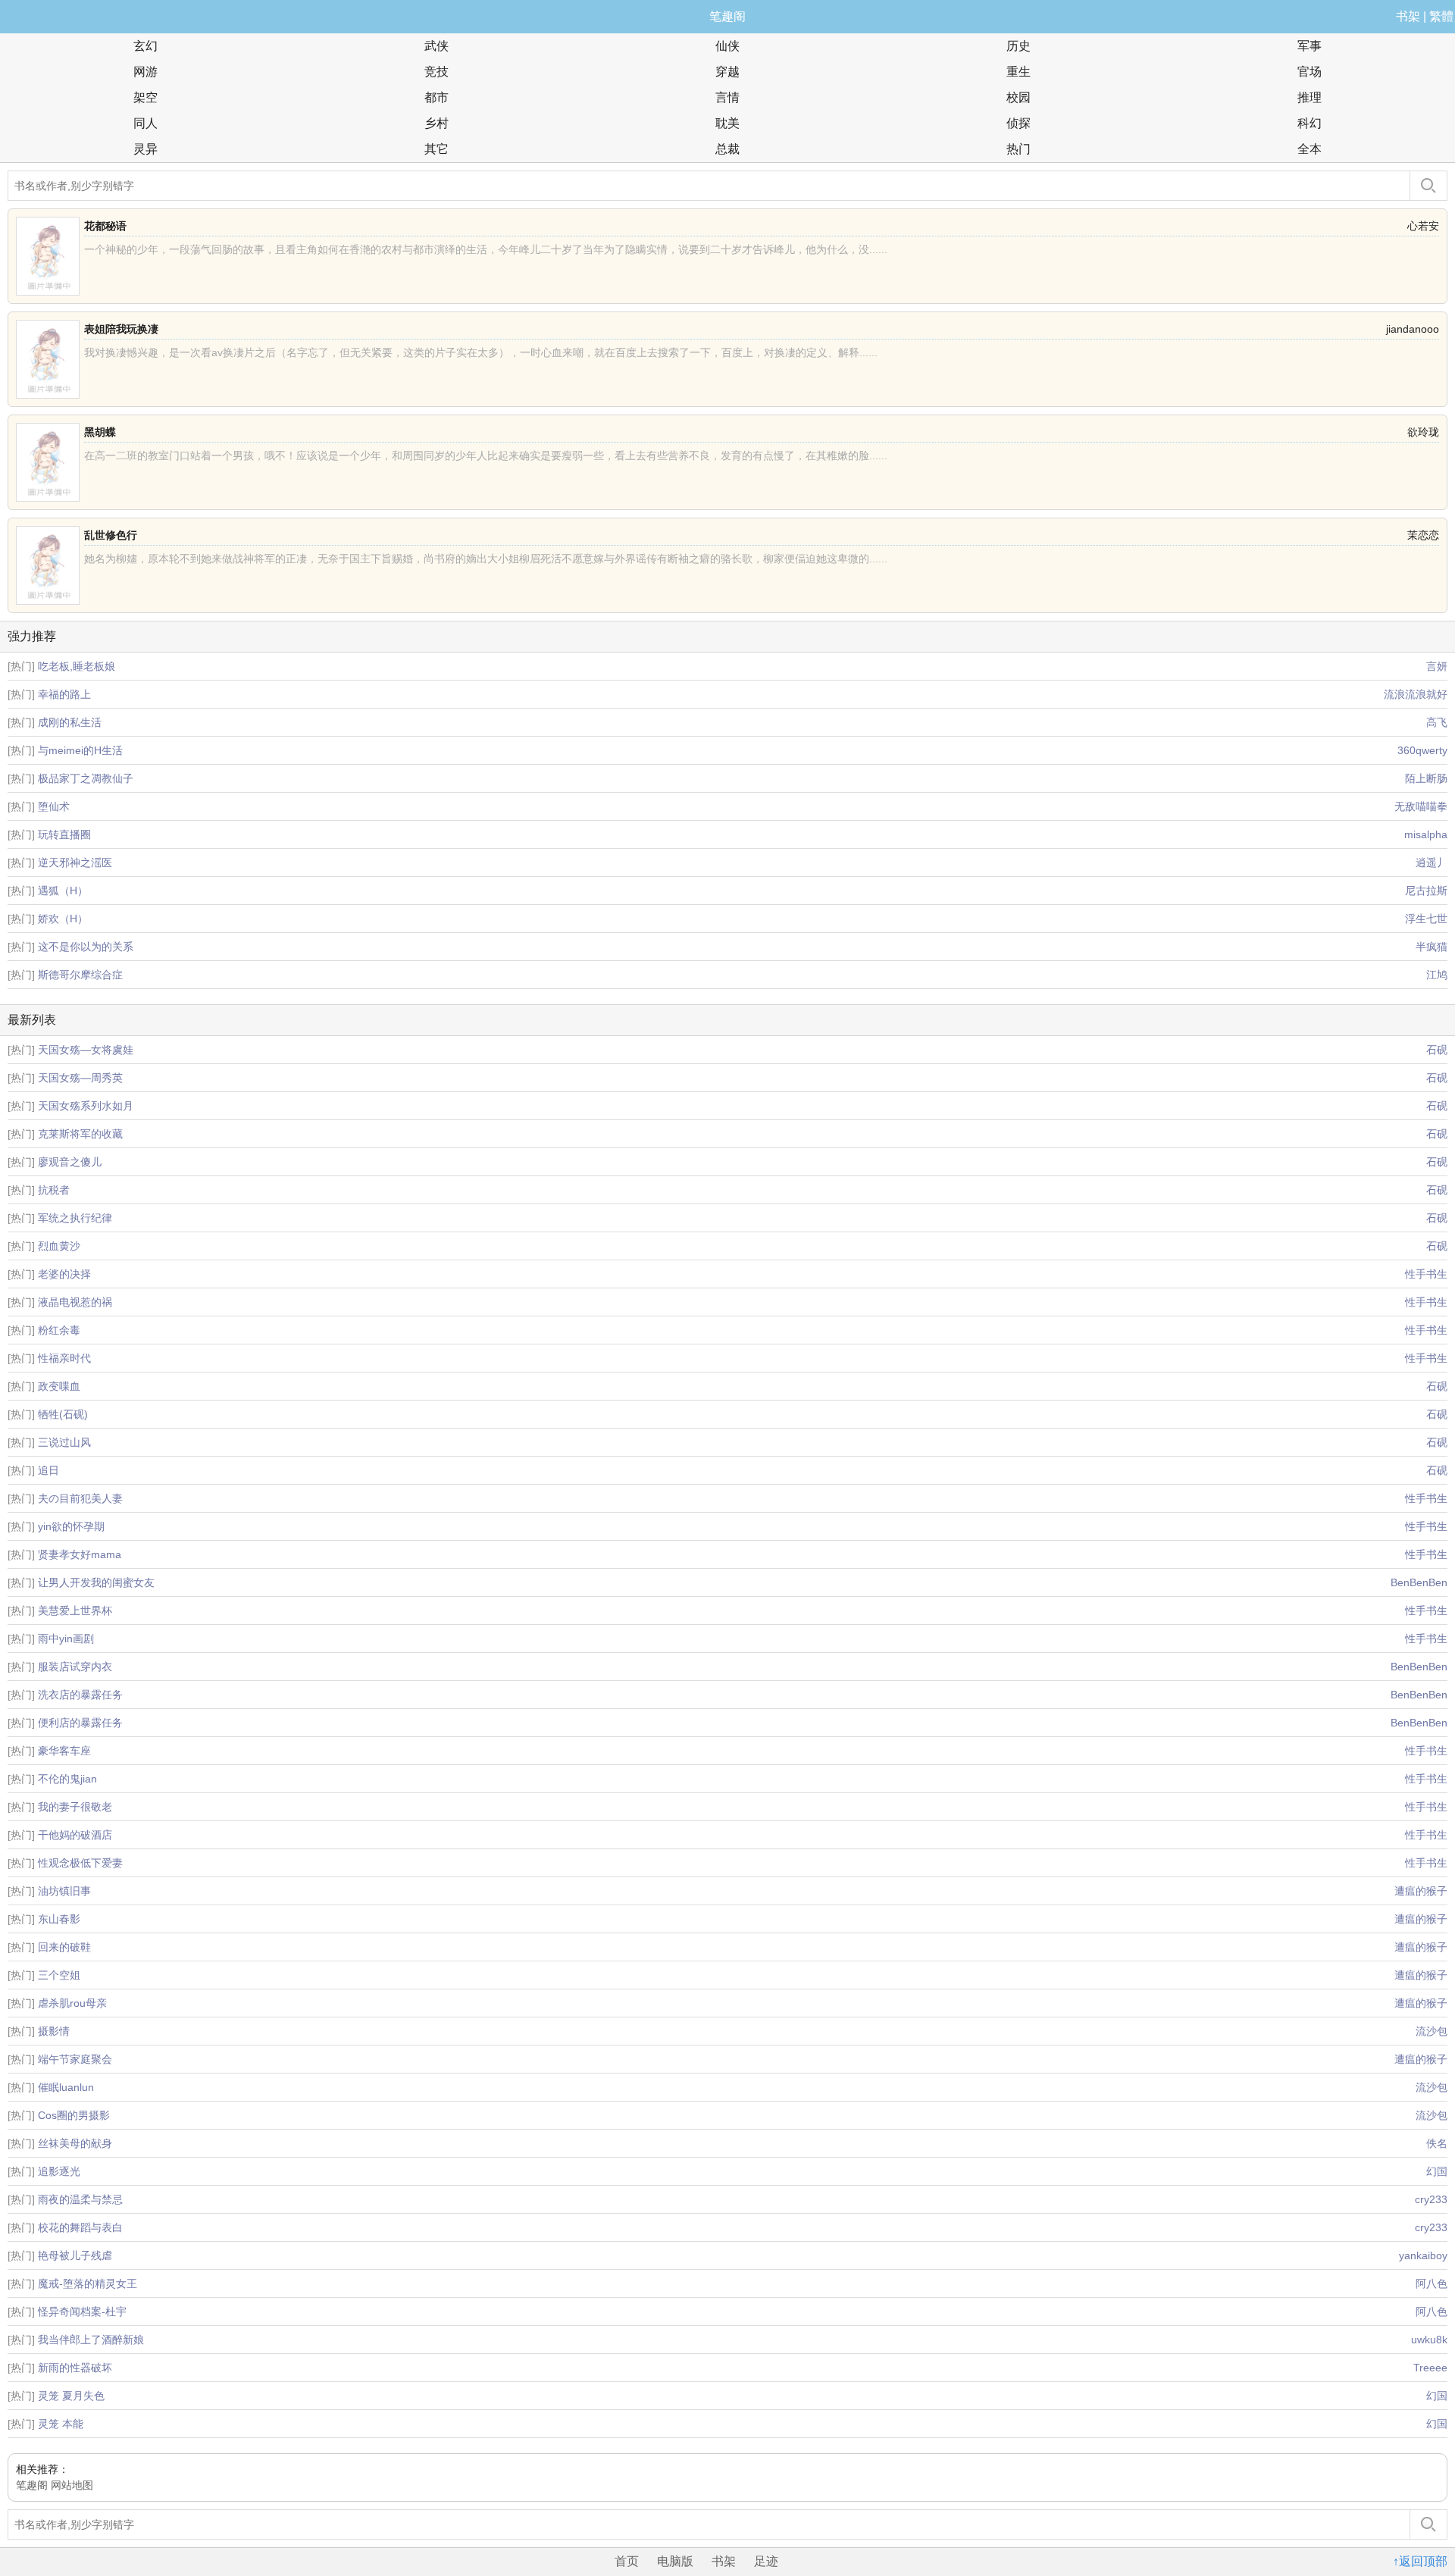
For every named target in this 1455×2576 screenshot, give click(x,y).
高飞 (1437, 722)
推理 (1309, 97)
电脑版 (675, 2561)
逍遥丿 (1432, 862)
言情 (727, 97)
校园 (1018, 97)
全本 (1309, 149)
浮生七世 (1426, 919)
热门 (1018, 149)
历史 (1018, 46)
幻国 (1437, 2171)
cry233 (1431, 2199)
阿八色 (1432, 2283)
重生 (1018, 72)
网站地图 (72, 2485)
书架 (1408, 16)
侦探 (1018, 123)
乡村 (436, 123)
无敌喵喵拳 (1421, 806)
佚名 (1437, 2143)
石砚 (1437, 1050)
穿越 (727, 72)
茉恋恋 (1423, 535)
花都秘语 (105, 226)
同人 (145, 123)
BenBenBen (1419, 1582)
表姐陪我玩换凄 (121, 329)
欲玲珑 (1423, 432)
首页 (627, 2561)
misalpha (1426, 834)
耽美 (727, 123)
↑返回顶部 (1420, 2561)
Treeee (1430, 2368)
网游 (145, 72)
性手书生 (1426, 1274)
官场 (1309, 72)
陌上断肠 (1426, 778)
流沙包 (1432, 2031)
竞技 (436, 72)
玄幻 (145, 46)
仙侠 (727, 46)
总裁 (727, 149)
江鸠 (1437, 975)
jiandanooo (1413, 329)
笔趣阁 (727, 16)
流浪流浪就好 (1416, 694)
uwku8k (1429, 2340)
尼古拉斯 (1426, 890)
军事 (1309, 46)
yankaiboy (1423, 2255)
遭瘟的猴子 (1421, 1891)
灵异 (145, 149)
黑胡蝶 (100, 432)
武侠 (436, 46)
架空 (145, 97)
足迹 (766, 2561)
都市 (436, 97)
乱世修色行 (111, 535)
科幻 (1309, 123)
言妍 (1437, 666)
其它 (436, 149)
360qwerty (1422, 750)
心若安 (1423, 226)
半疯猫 (1432, 947)
